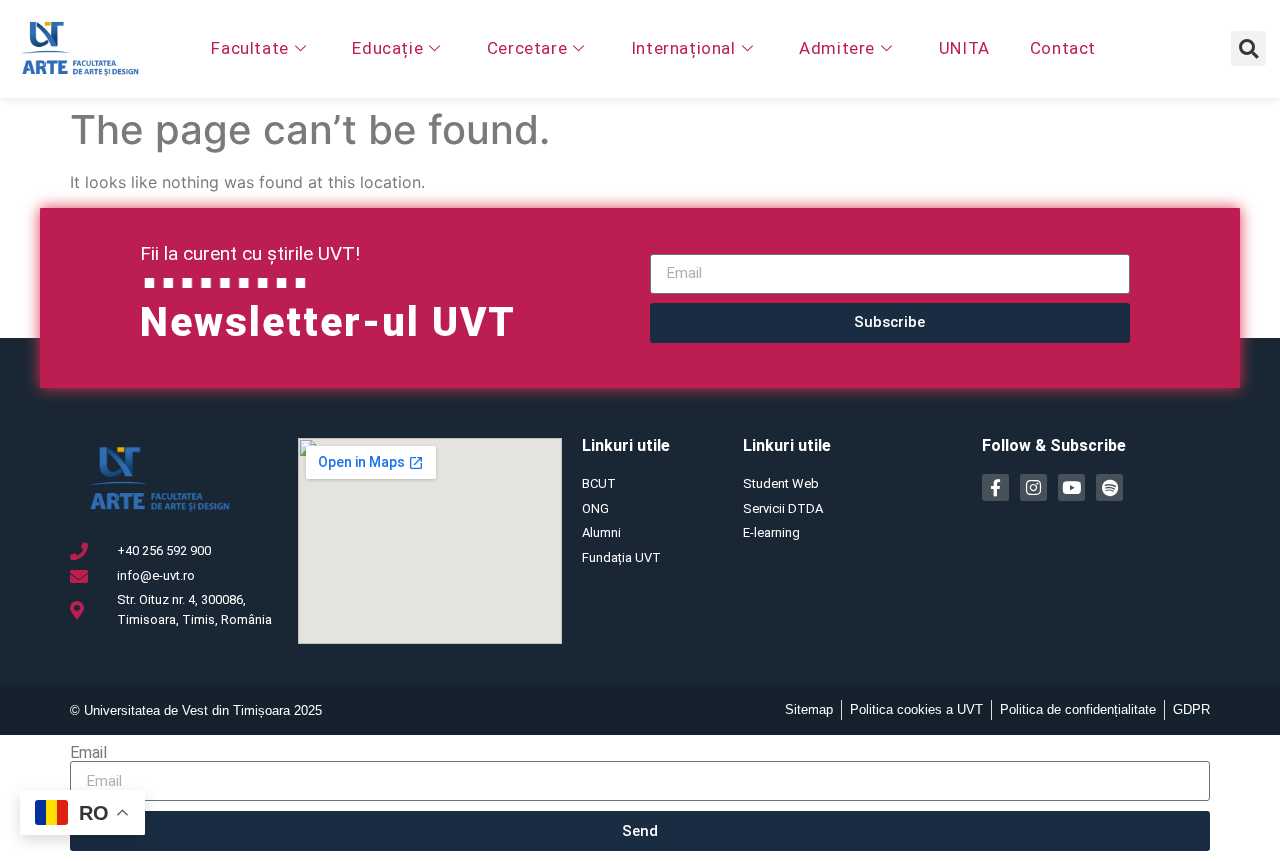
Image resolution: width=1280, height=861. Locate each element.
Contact (1063, 48)
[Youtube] (1071, 487)
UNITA (964, 48)
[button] (1248, 48)
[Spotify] (1109, 487)
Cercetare (527, 48)
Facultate (249, 48)
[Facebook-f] (995, 487)
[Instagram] (1033, 487)
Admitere (837, 48)
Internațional (683, 48)
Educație (387, 48)
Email (88, 753)
